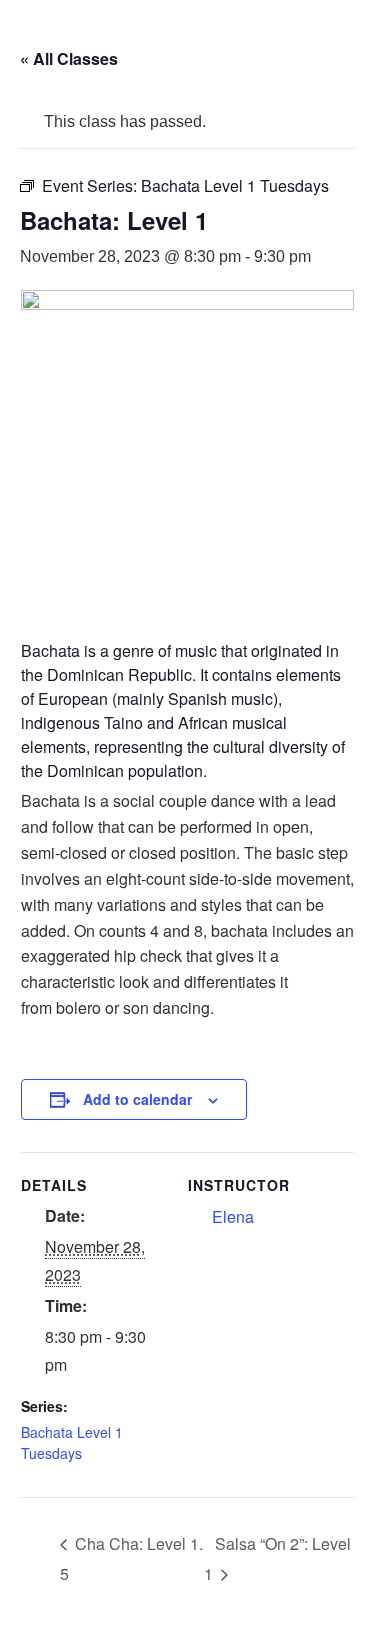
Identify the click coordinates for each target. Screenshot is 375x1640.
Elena (233, 1216)
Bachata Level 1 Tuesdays (72, 1442)
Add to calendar (137, 1099)
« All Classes (69, 58)
